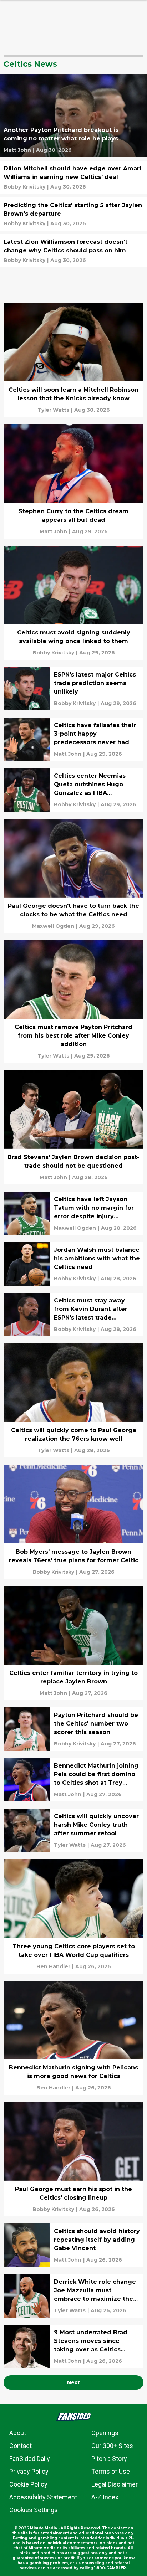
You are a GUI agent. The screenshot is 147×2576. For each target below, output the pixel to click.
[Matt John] (17, 150)
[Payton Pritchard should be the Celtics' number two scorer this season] (73, 1729)
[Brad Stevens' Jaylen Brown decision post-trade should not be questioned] (73, 1127)
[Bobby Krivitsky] (24, 187)
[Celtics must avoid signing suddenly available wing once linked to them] (73, 603)
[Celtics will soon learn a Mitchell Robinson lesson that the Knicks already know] (73, 360)
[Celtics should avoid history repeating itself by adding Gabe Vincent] (73, 2245)
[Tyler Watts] (53, 410)
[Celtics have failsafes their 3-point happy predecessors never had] (73, 739)
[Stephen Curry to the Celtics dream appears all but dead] (73, 481)
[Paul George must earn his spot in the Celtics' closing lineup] (73, 2159)
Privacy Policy (29, 2471)
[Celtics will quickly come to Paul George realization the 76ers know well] (73, 1401)
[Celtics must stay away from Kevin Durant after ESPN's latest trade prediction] (73, 1315)
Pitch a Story (109, 2459)
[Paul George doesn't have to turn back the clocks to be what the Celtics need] (73, 876)
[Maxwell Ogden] (53, 926)
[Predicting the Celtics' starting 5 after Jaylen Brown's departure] (73, 214)
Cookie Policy (28, 2484)
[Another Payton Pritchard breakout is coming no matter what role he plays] (73, 116)
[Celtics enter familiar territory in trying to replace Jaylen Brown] (73, 1643)
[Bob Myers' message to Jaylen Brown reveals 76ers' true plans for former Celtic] (73, 1522)
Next (73, 2382)
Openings (105, 2433)
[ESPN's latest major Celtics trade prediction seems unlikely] (73, 689)
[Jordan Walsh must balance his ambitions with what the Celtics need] (73, 1264)
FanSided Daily (30, 2459)
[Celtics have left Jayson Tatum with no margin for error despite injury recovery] (73, 1213)
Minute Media (44, 2528)
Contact (21, 2446)
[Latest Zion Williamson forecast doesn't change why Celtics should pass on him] (73, 251)
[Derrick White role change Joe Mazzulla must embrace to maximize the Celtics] (73, 2296)
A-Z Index (105, 2497)
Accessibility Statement (43, 2497)
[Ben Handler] (53, 1966)
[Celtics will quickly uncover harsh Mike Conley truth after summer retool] (73, 1830)
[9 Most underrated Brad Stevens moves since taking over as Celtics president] (73, 2346)
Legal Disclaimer (115, 2484)
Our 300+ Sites (112, 2446)
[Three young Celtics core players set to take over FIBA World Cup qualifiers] (73, 1916)
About (18, 2433)
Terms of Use (111, 2471)
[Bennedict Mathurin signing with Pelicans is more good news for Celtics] (73, 2038)
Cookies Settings (34, 2510)
